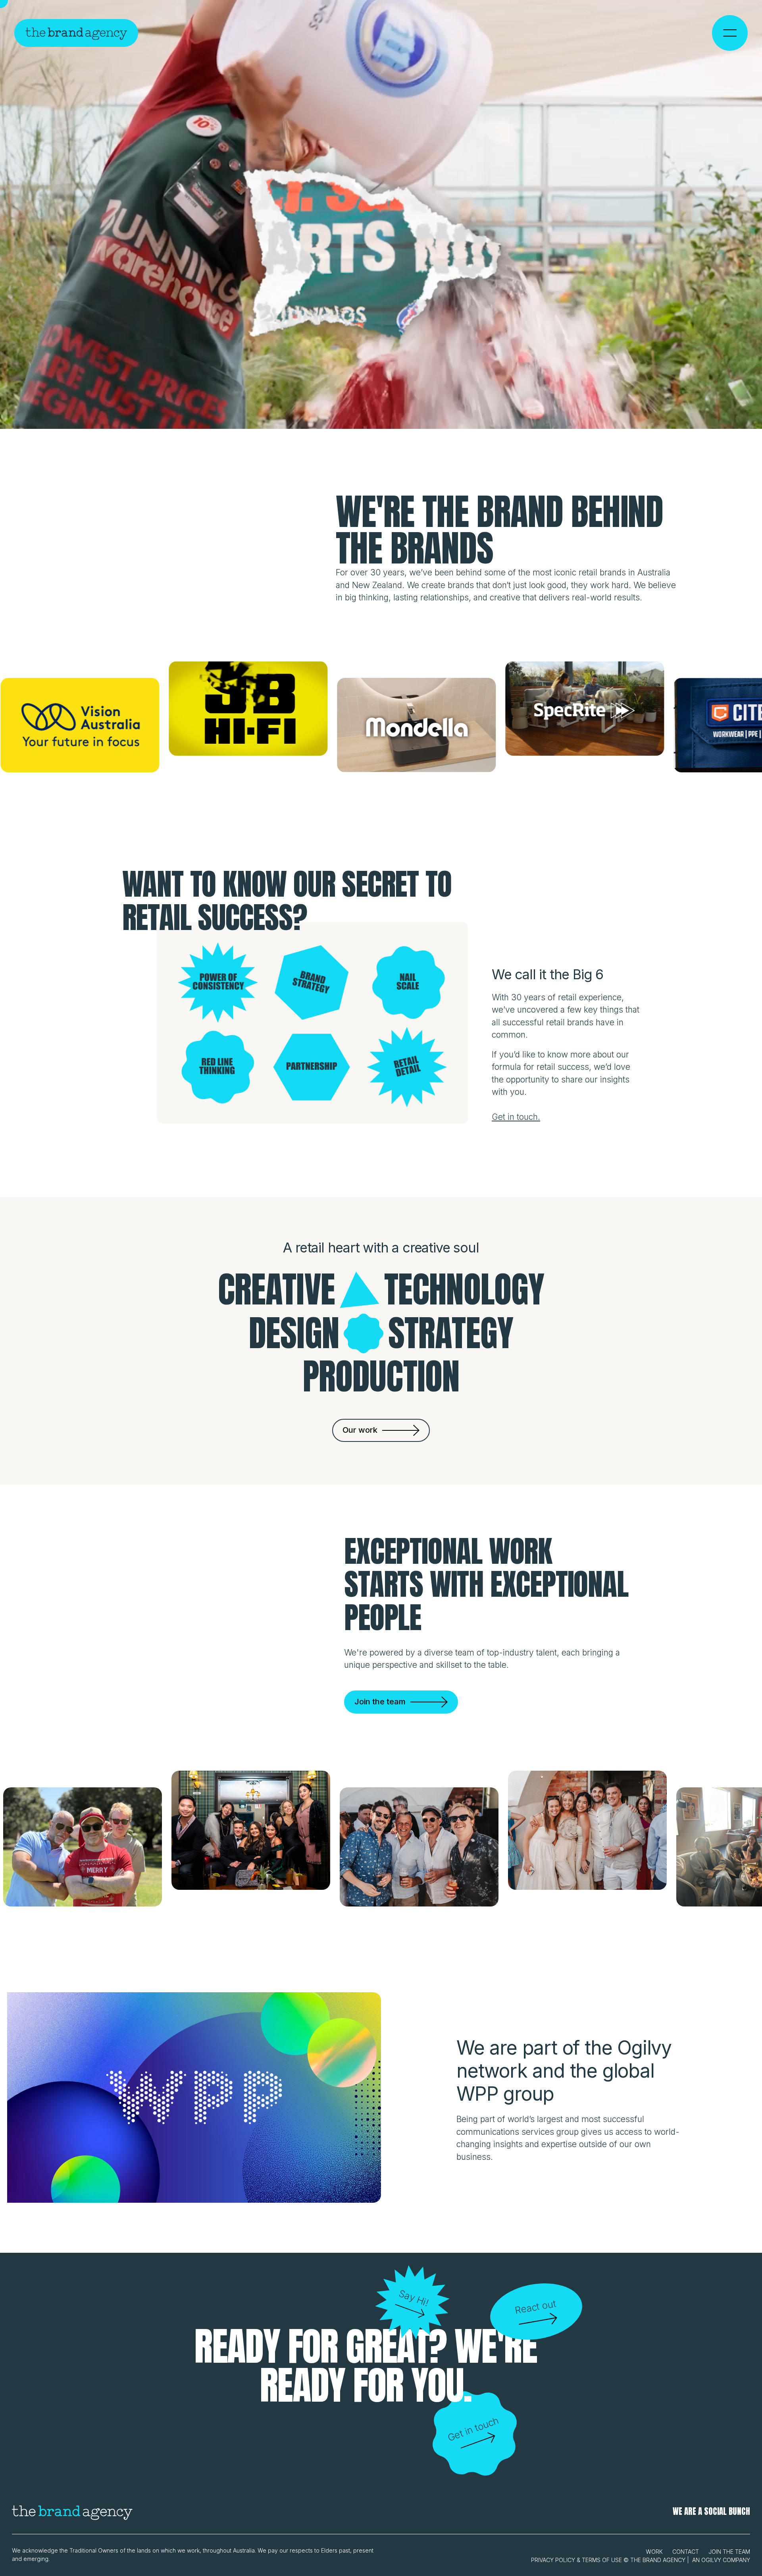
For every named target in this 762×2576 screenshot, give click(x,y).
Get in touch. (516, 1117)
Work (654, 2552)
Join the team (729, 2552)
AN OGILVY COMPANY (721, 2560)
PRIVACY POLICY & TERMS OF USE (576, 2560)
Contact (686, 2552)
